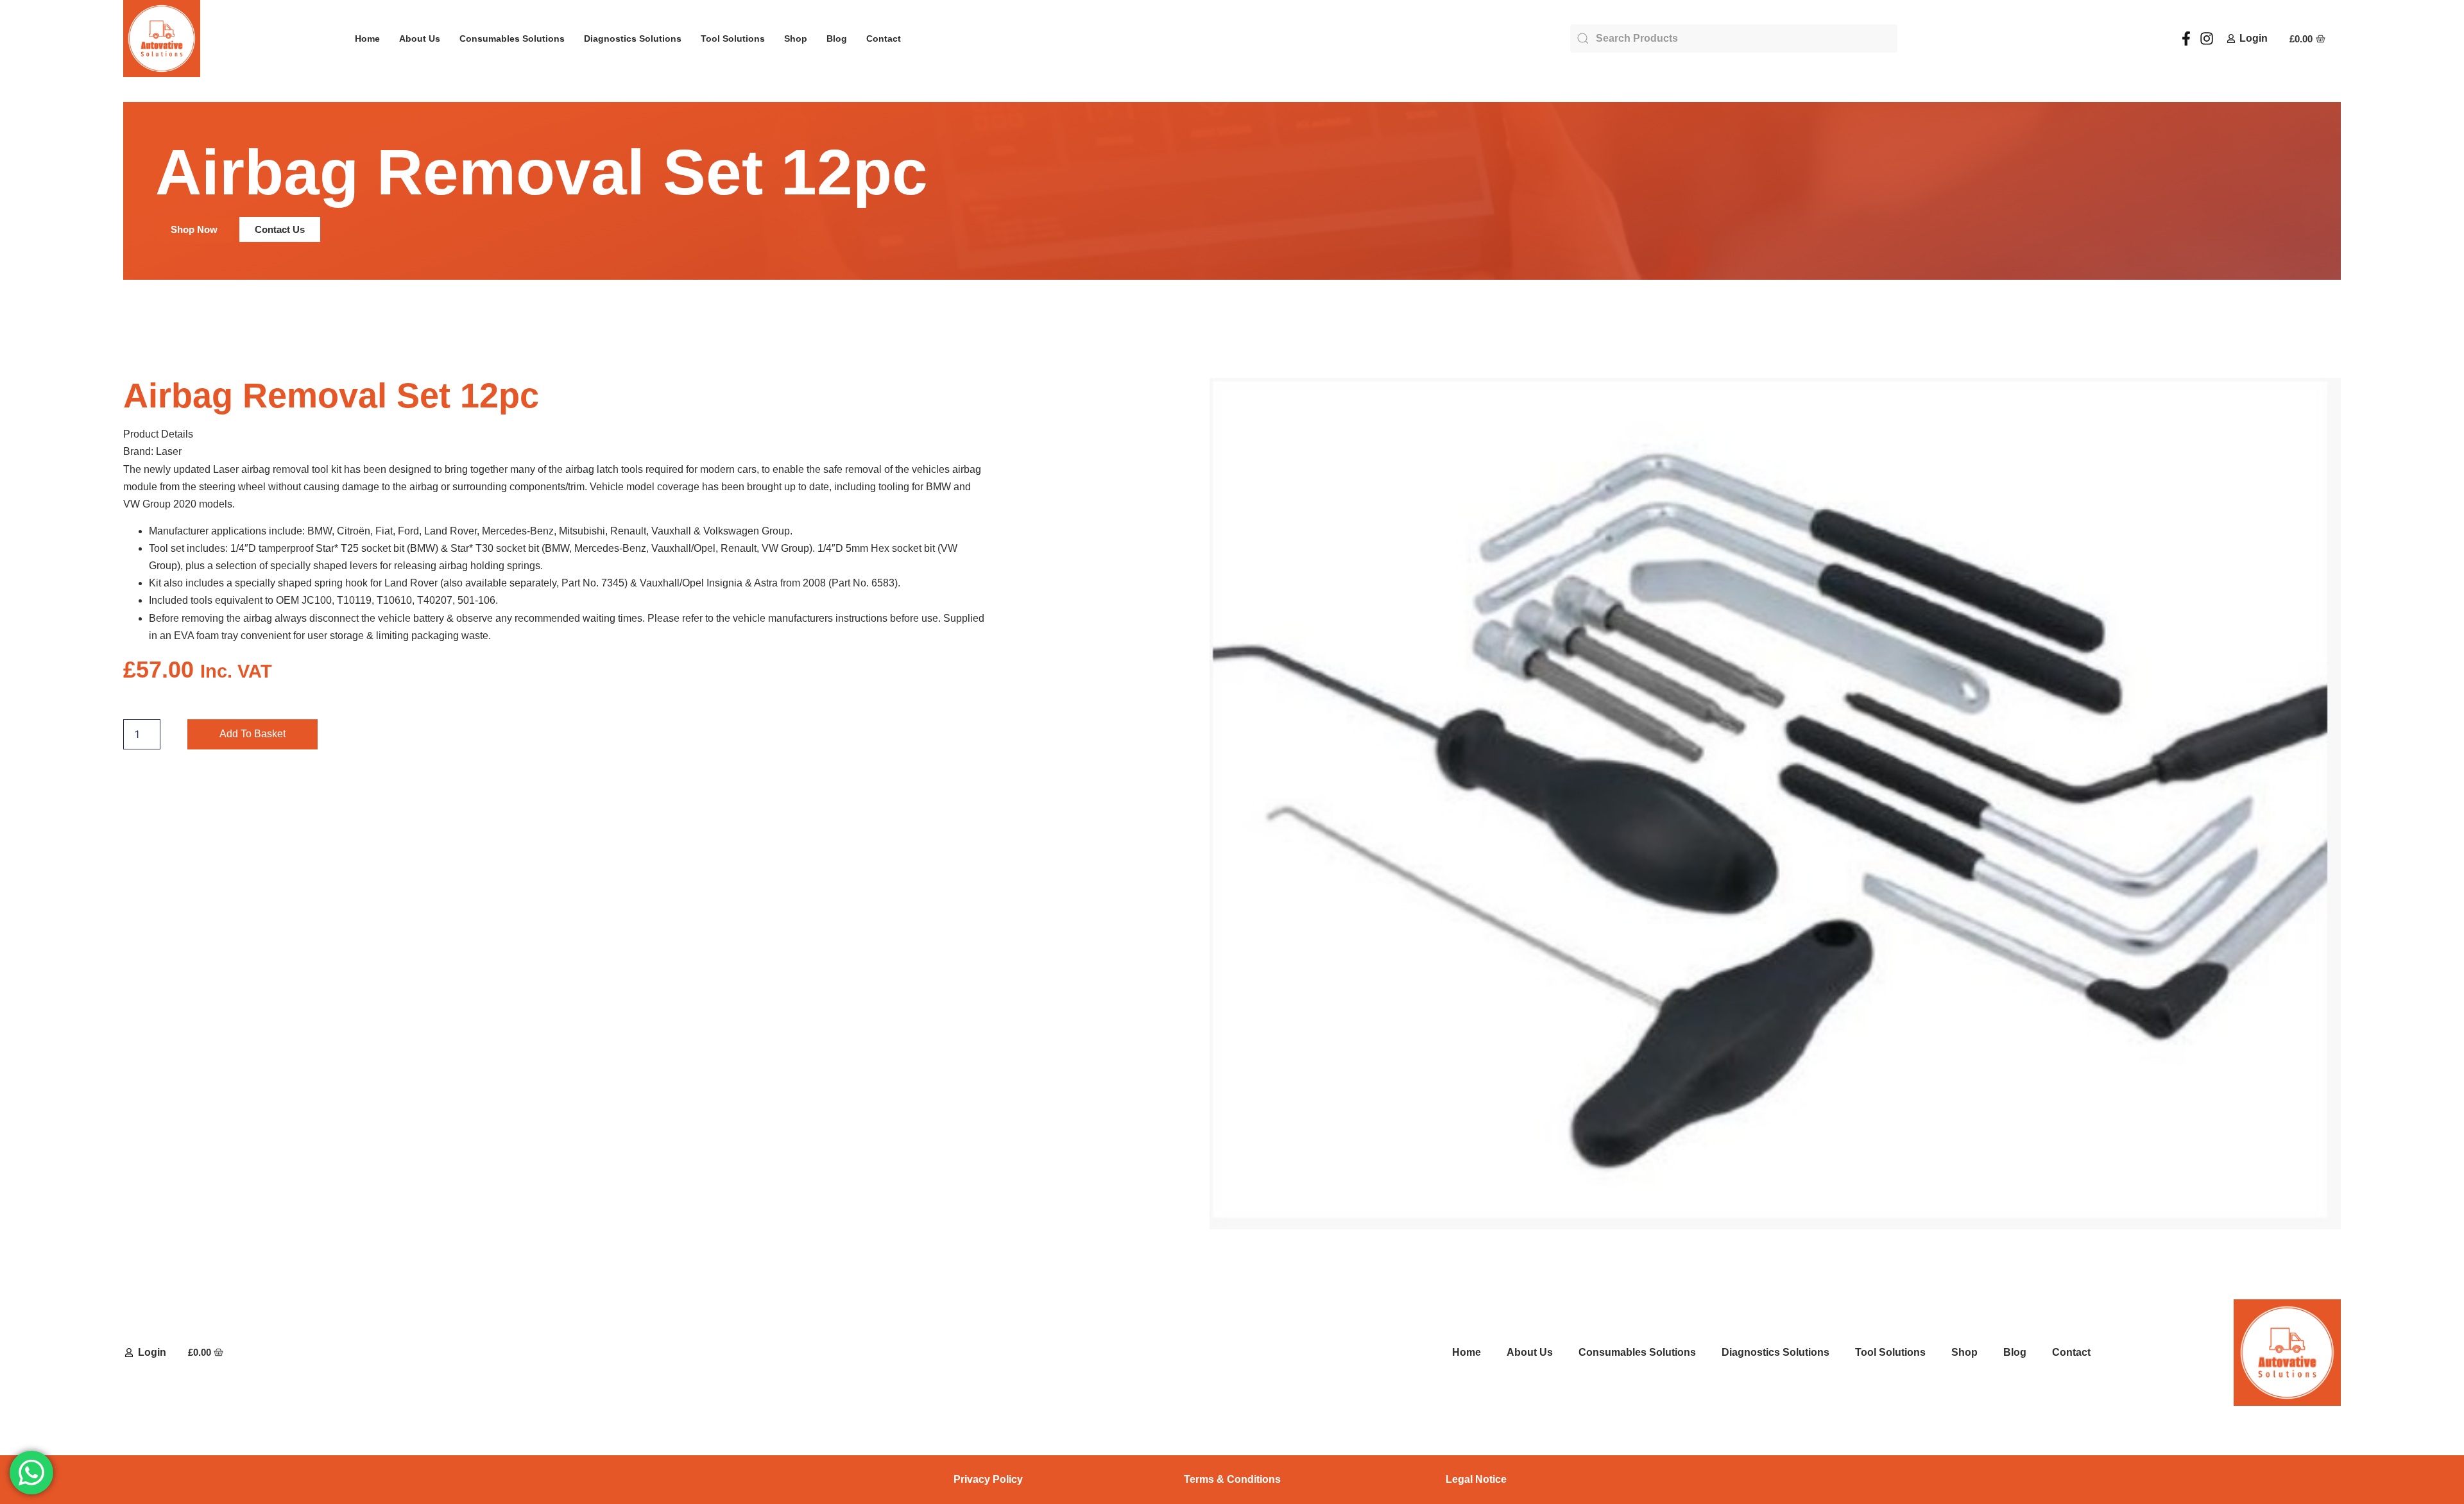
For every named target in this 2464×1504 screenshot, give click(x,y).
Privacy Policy (988, 1479)
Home (367, 38)
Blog (837, 38)
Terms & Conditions (1232, 1479)
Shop (796, 38)
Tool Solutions (733, 38)
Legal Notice (1476, 1479)
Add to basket (252, 734)
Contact (884, 38)
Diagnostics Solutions (633, 38)
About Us (420, 38)
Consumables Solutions (512, 38)
